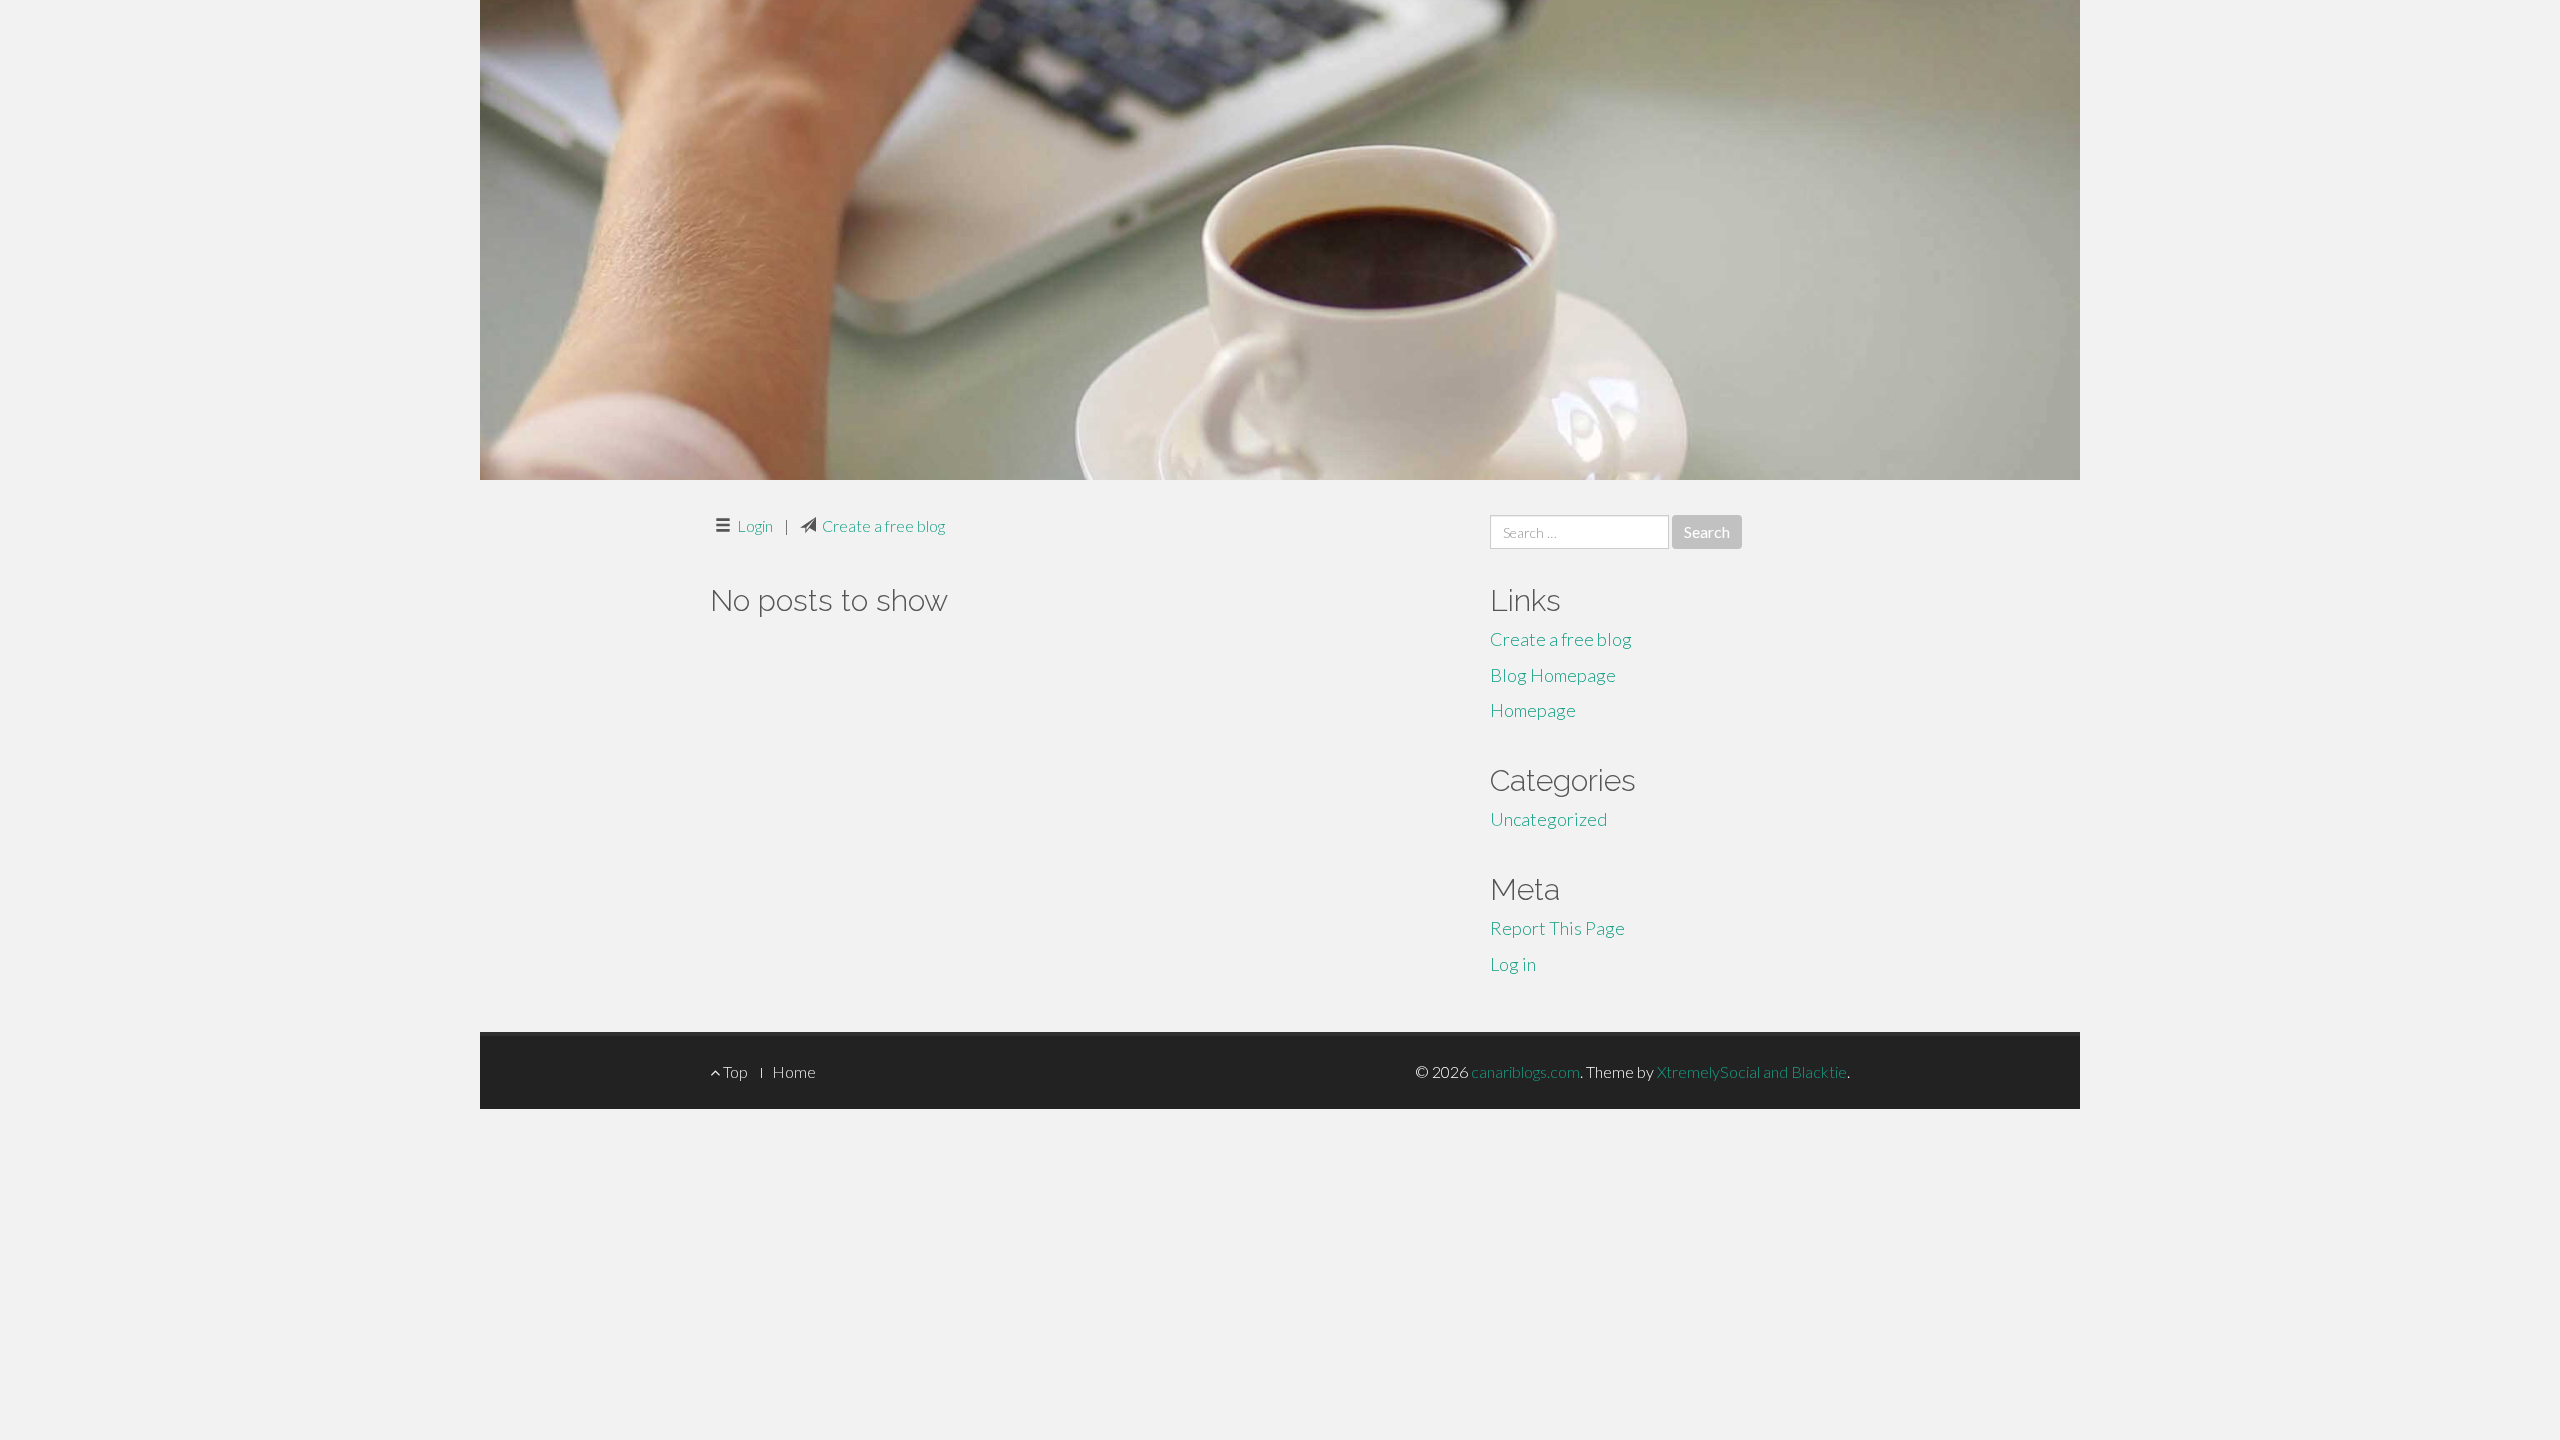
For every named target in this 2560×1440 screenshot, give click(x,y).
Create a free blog (883, 525)
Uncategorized (1548, 819)
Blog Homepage (1553, 675)
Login (755, 525)
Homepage (1533, 710)
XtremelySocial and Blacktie (1752, 1071)
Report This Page (1557, 928)
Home (794, 1071)
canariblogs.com (1525, 1071)
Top (734, 1071)
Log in (1513, 964)
